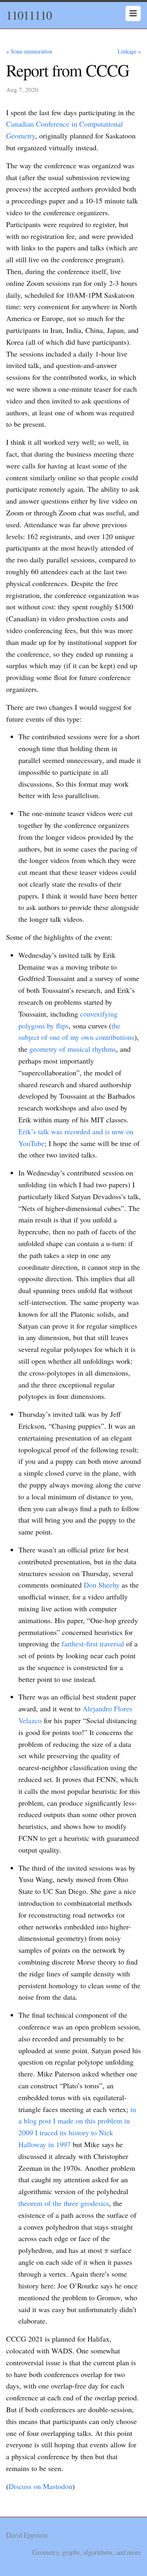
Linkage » (129, 51)
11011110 (29, 15)
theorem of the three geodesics (64, 2203)
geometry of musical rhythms (73, 1049)
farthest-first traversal (93, 1644)
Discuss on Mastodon (40, 2486)
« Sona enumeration (29, 51)
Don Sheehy (102, 1585)
